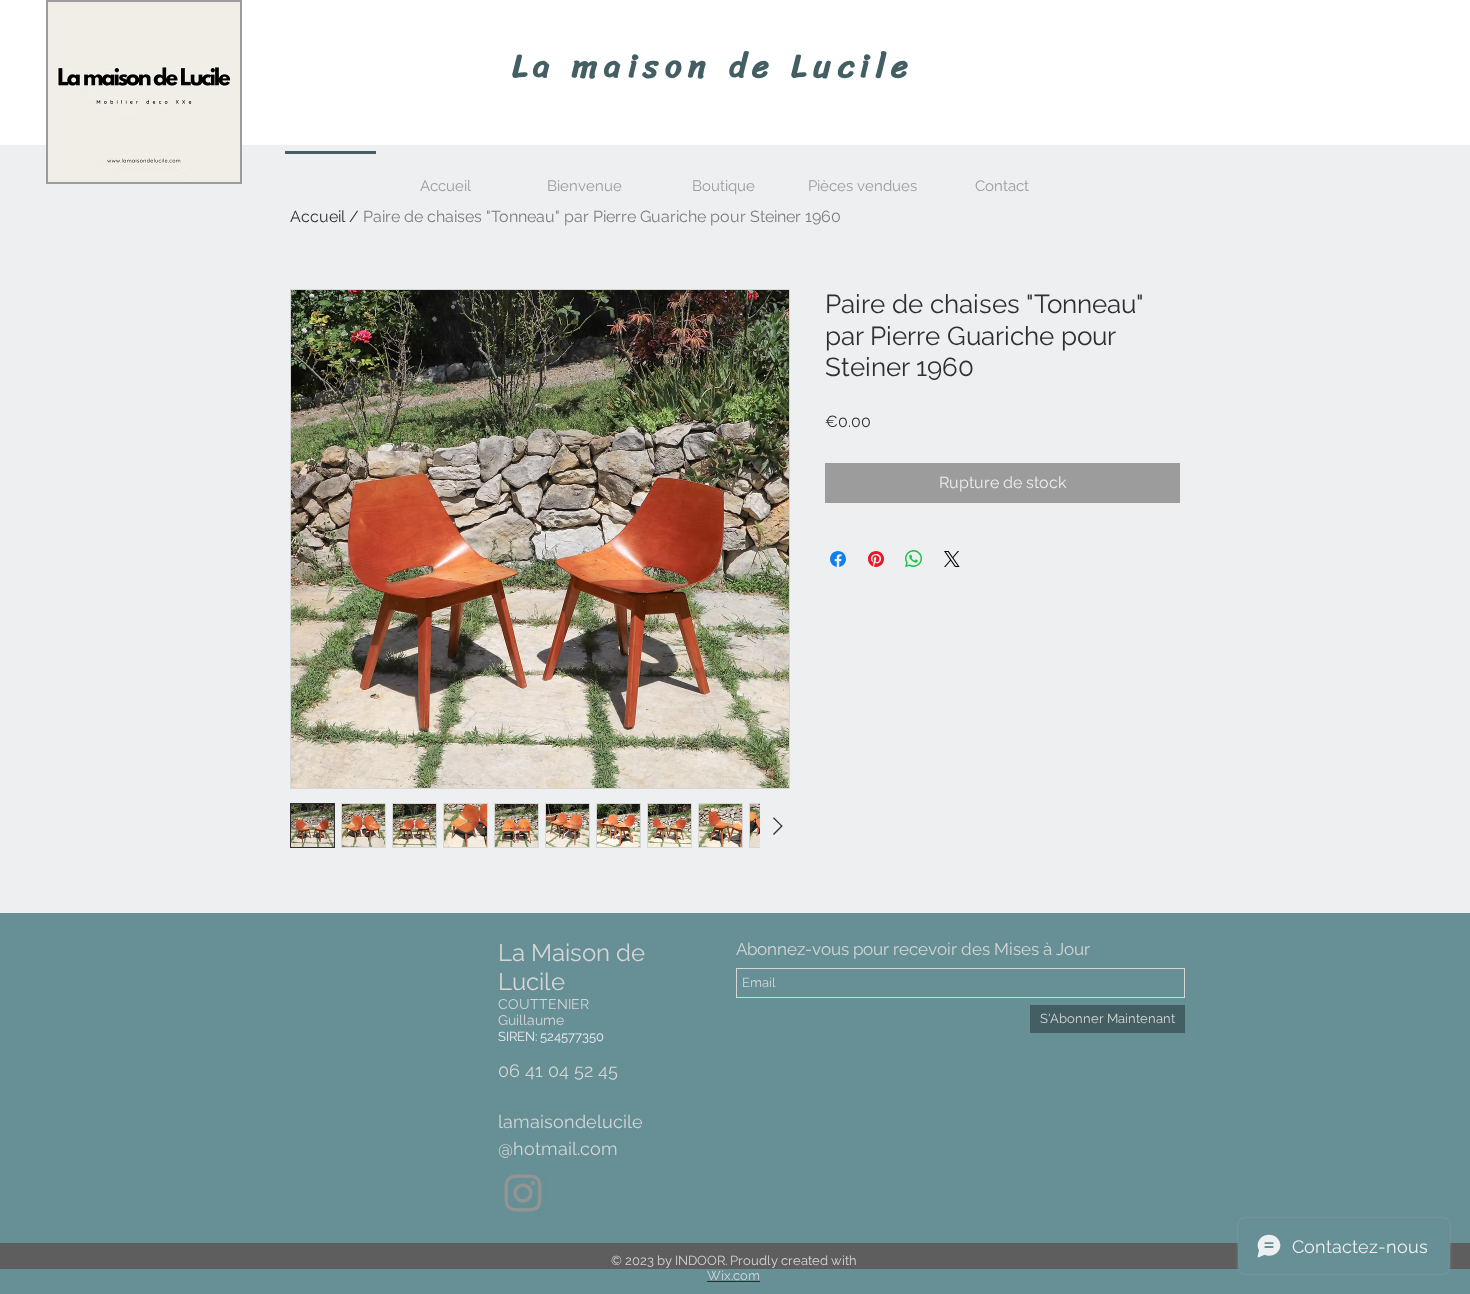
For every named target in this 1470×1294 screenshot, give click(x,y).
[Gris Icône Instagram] (523, 1193)
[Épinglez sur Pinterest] (876, 559)
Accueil (317, 216)
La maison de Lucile (713, 66)
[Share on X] (952, 559)
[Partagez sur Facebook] (838, 559)
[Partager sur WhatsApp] (914, 559)
